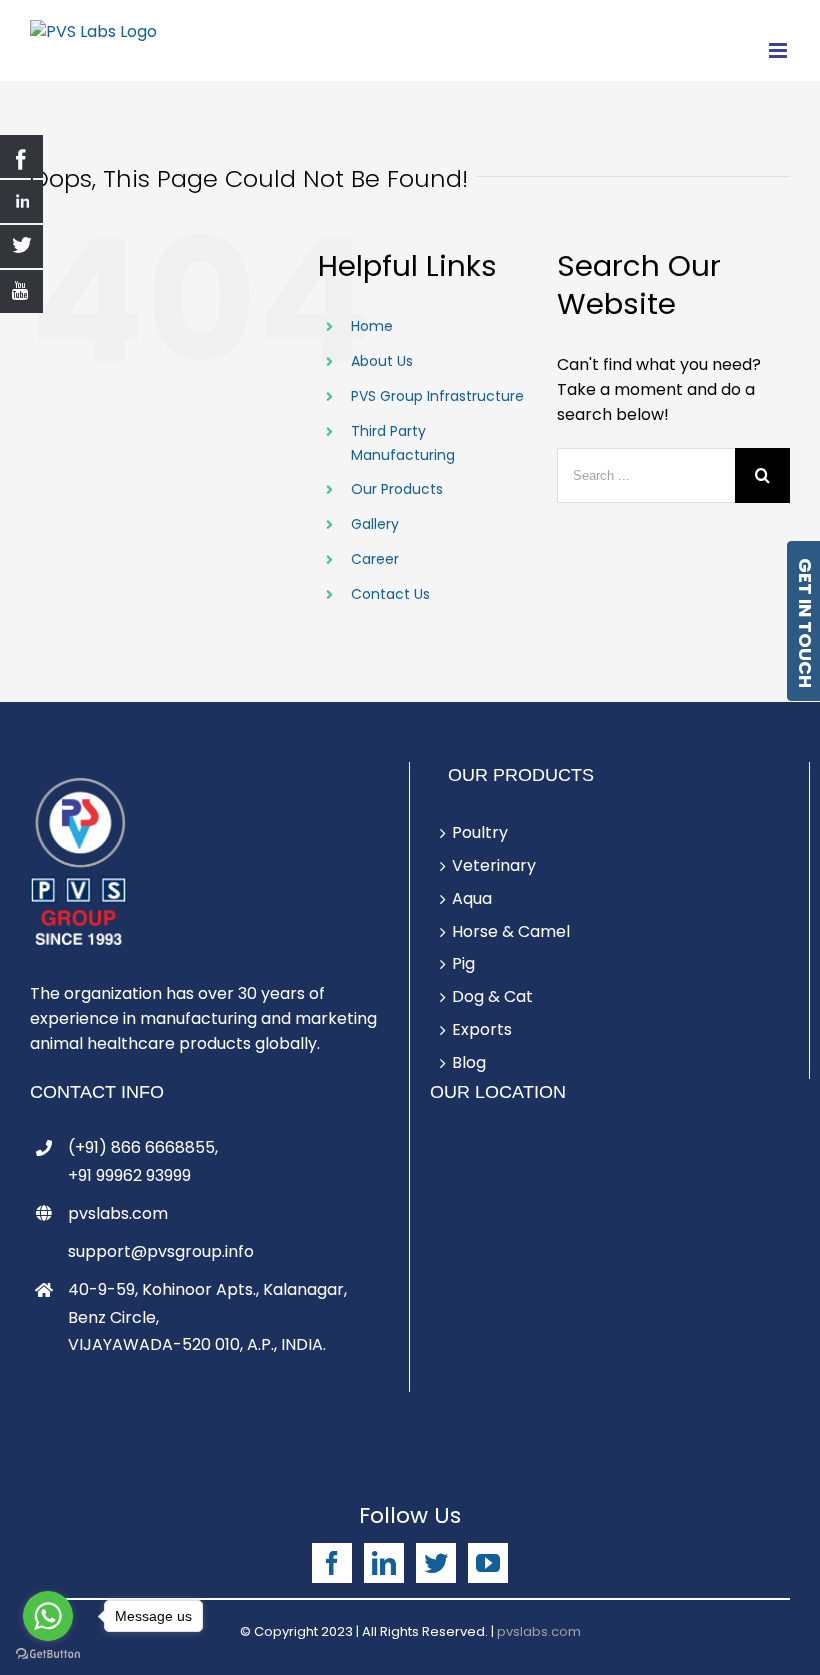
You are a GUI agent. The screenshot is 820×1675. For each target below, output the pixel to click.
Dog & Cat (492, 996)
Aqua (472, 898)
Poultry (480, 832)
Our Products (397, 489)
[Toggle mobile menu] (779, 50)
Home (372, 326)
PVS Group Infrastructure (437, 396)
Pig (463, 963)
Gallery (375, 524)
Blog (469, 1062)
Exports (482, 1029)
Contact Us (390, 594)
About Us (382, 361)
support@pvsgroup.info (161, 1251)
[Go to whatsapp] (48, 1616)
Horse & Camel (511, 931)
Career (375, 559)
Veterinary (494, 865)
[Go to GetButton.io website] (48, 1654)
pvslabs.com (118, 1213)
